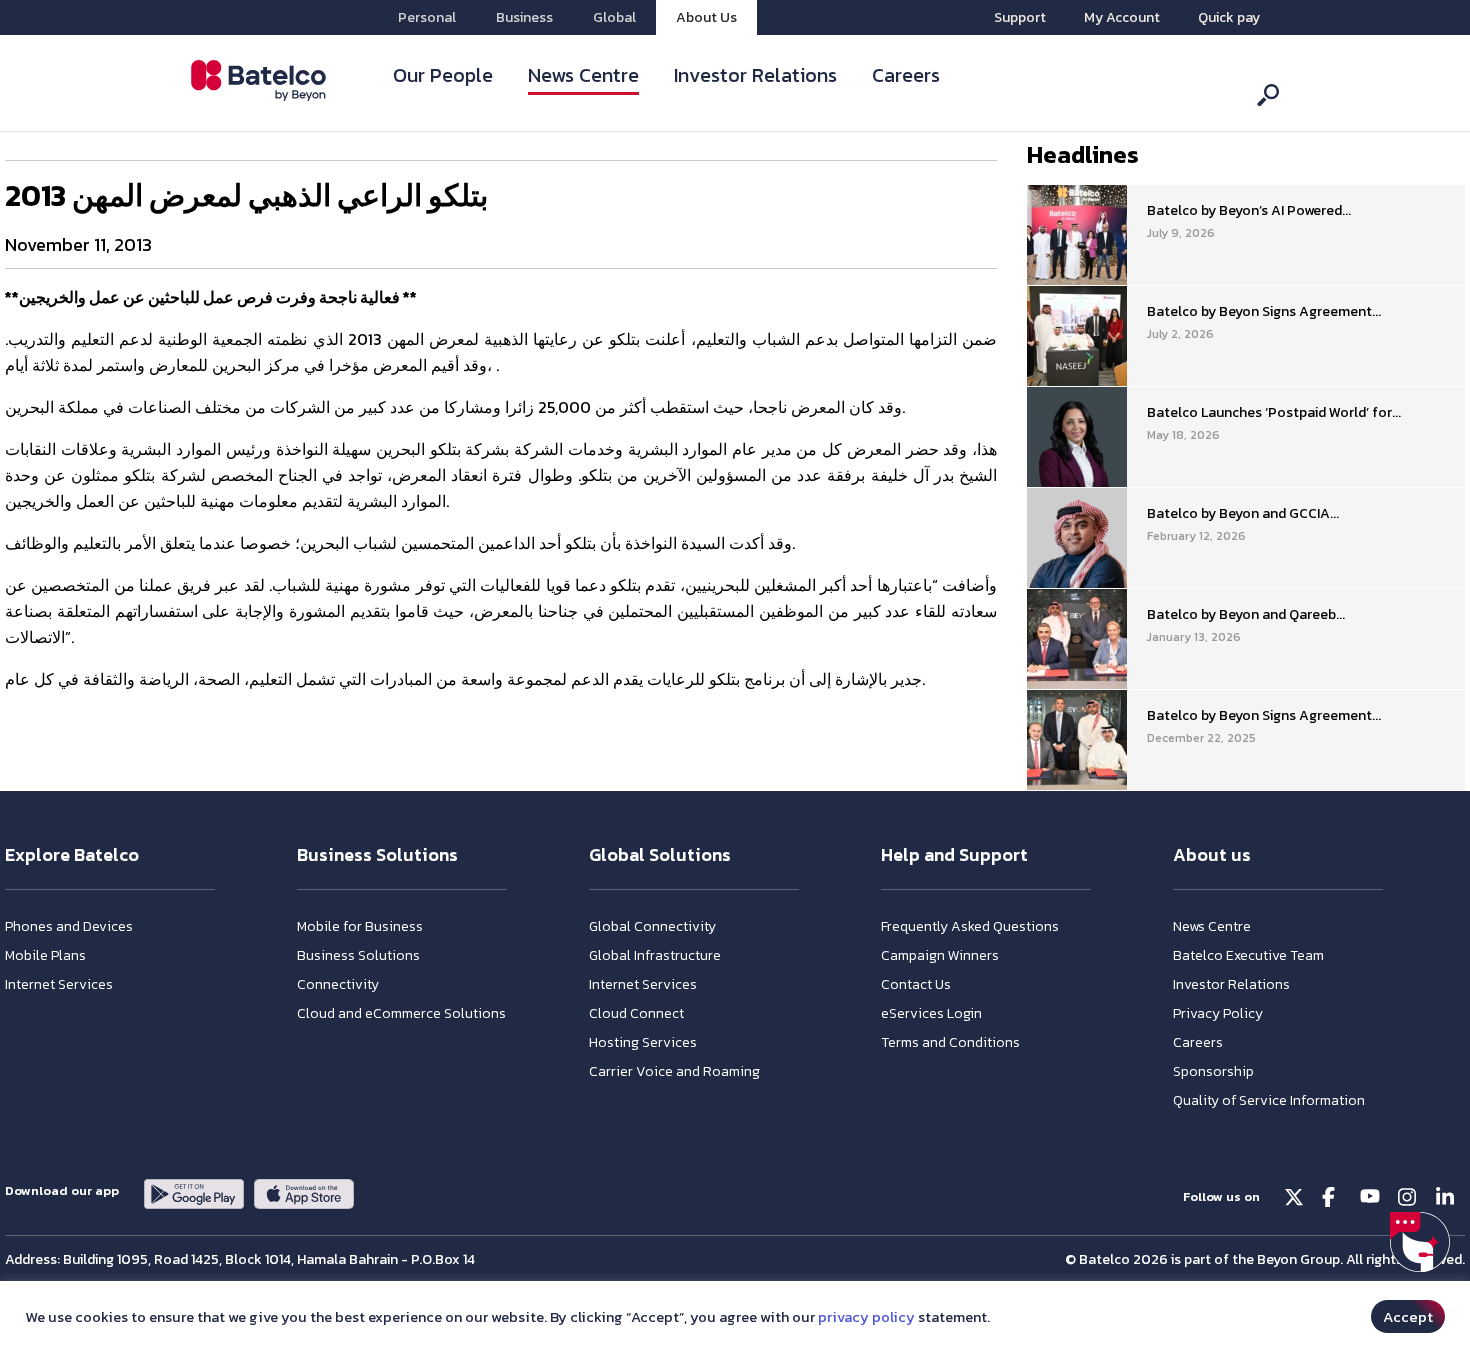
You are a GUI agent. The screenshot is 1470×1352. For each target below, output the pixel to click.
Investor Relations (755, 75)
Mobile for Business (360, 926)
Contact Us (916, 984)
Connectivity (338, 984)
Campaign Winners (940, 955)
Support (1020, 17)
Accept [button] (1408, 1316)
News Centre (583, 75)
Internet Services (59, 984)
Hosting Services (643, 1042)
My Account (1122, 17)
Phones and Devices (69, 926)
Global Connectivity (652, 926)
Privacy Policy (1218, 1013)
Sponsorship (1213, 1071)
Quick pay (1229, 17)
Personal (427, 17)
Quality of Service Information (1269, 1100)
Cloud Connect (636, 1013)
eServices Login (931, 1013)
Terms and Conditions (950, 1042)
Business (524, 17)
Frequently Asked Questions (970, 926)
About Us (706, 17)
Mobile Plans (45, 955)
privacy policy (866, 1317)
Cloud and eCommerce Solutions (401, 1013)
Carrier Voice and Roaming (674, 1071)
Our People (443, 75)
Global (614, 17)
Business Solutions (358, 955)
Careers (906, 75)
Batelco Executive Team (1248, 955)
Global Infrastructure (655, 955)
